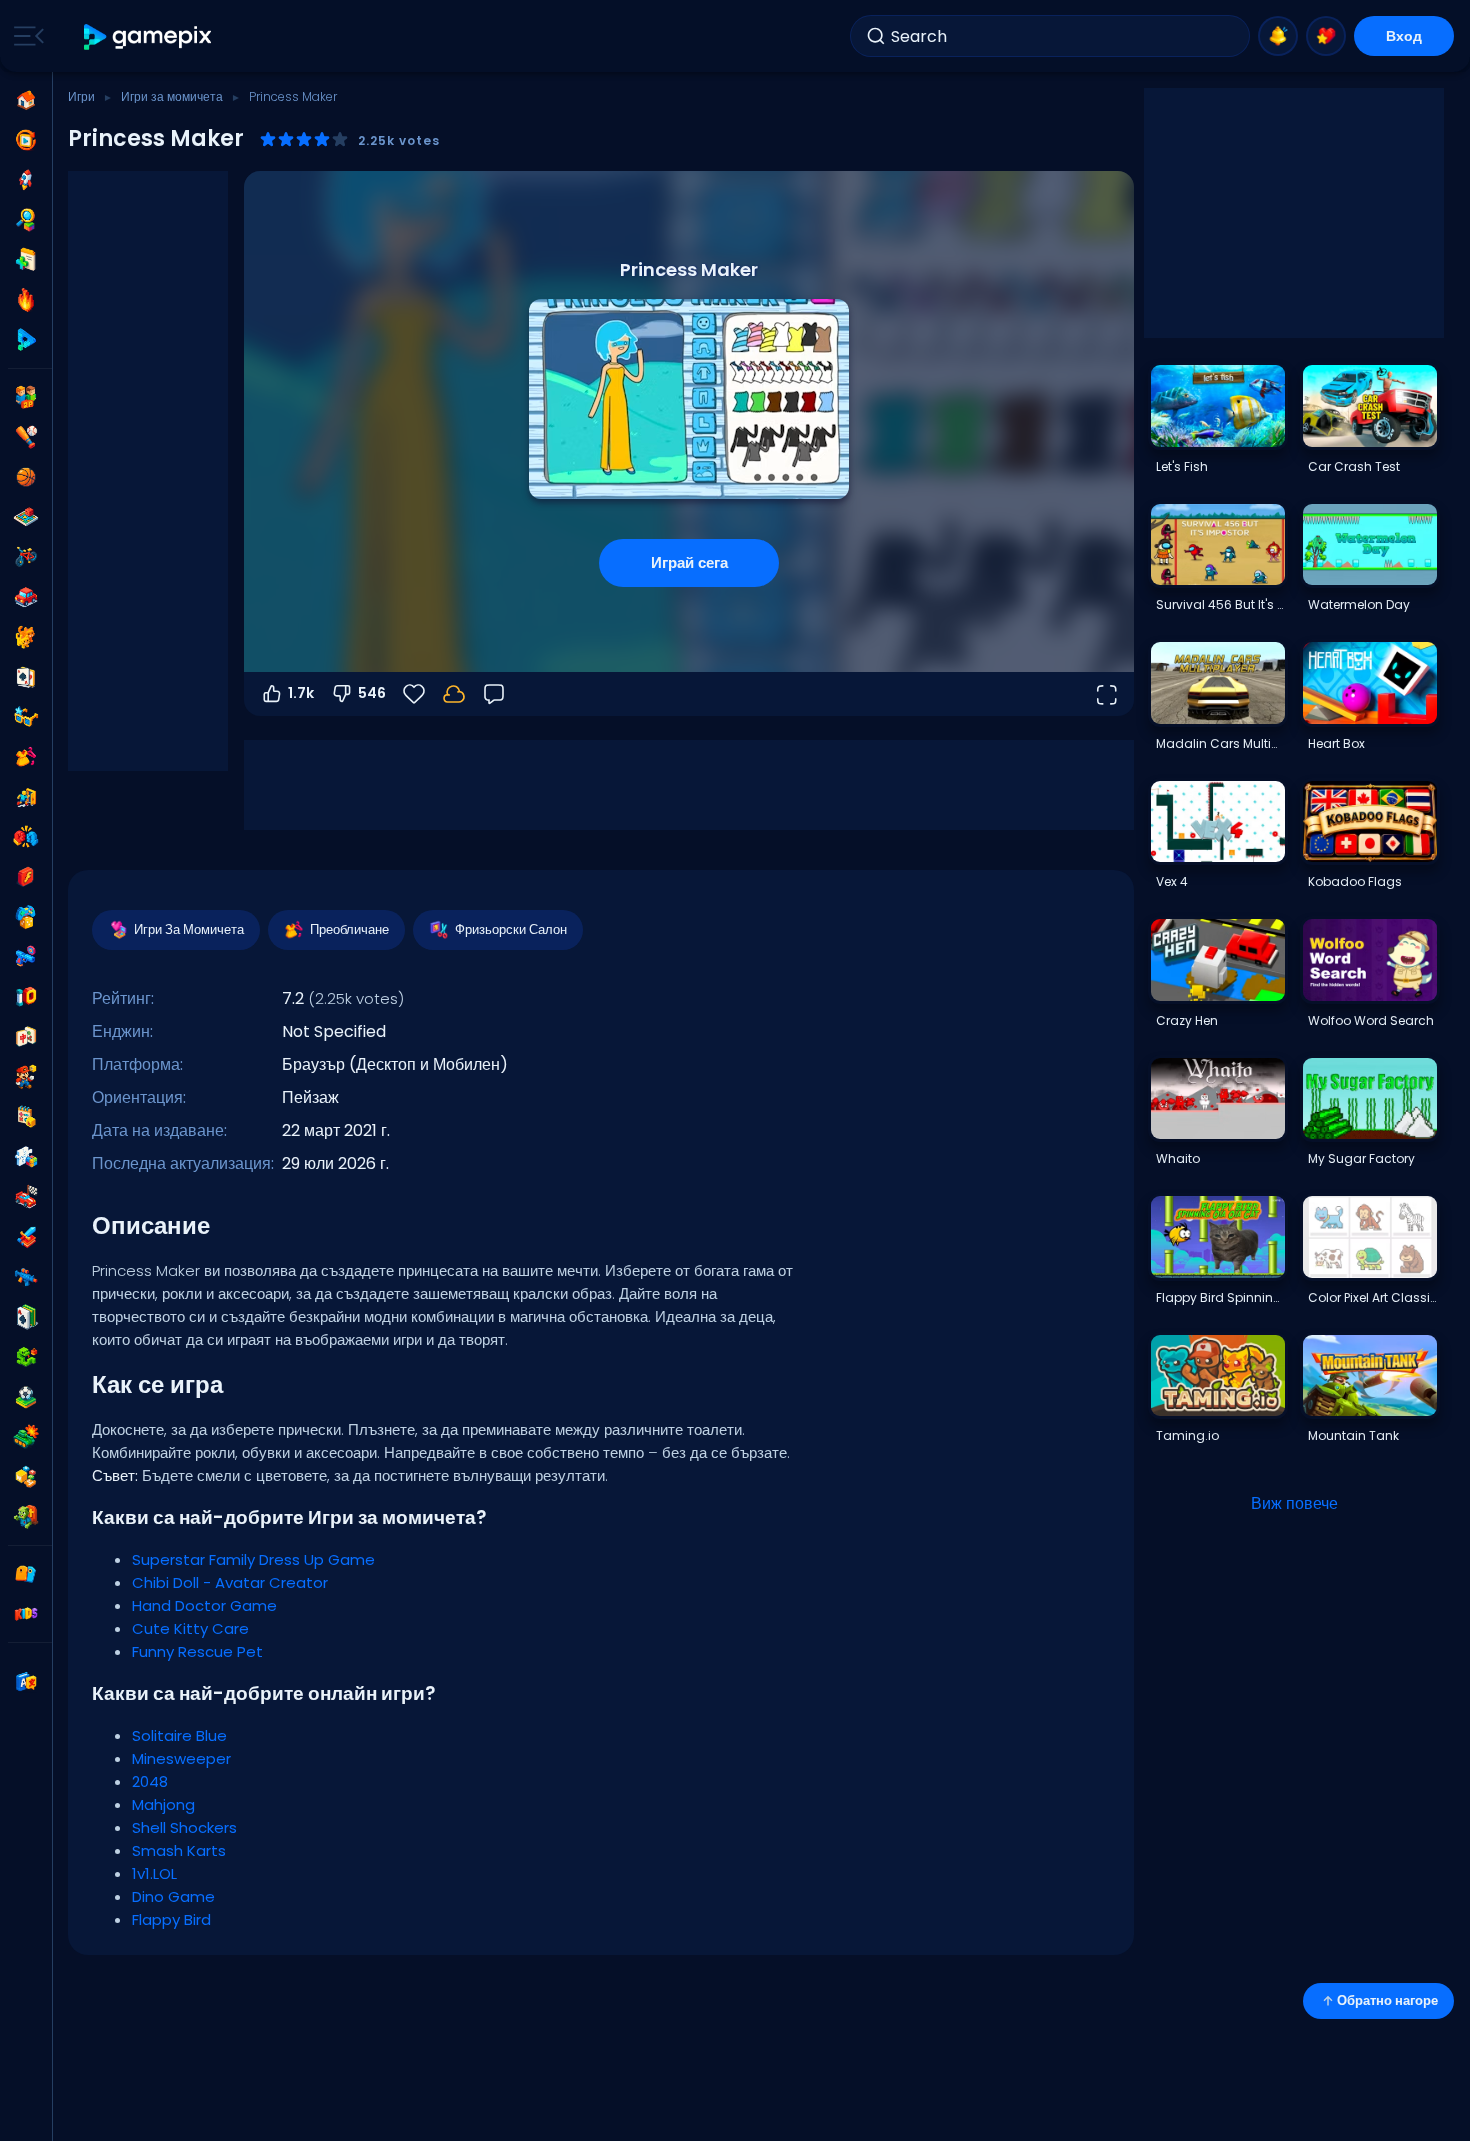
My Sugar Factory (1361, 1158)
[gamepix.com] (148, 36)
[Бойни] (26, 837)
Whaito (1178, 1158)
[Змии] (26, 1357)
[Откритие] (26, 220)
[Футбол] (26, 1397)
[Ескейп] (26, 797)
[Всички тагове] (26, 1574)
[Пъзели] (26, 1157)
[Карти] (26, 677)
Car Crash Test (1354, 466)
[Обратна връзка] (494, 694)
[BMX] (26, 557)
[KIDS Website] (26, 1614)
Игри (81, 96)
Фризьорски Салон (511, 929)
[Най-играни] (26, 180)
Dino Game (173, 1896)
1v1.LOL (154, 1873)
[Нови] (26, 260)
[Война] (26, 1437)
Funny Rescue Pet (197, 1651)
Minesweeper (181, 1758)
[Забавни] (26, 917)
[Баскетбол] (26, 477)
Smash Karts (179, 1850)
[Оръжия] (26, 957)
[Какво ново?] (1278, 36)
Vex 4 (1172, 881)
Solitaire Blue (179, 1735)
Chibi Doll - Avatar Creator (230, 1582)
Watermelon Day (1359, 604)
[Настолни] (26, 517)
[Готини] (26, 717)
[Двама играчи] (26, 397)
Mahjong (163, 1804)
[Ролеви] (26, 1237)
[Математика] (26, 1117)
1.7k (301, 693)
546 (372, 693)
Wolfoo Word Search (1371, 1020)
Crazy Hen (1187, 1020)
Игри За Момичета (189, 929)
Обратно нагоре (1387, 2000)
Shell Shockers (184, 1827)
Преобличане (349, 929)
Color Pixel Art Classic (1372, 1297)
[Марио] (26, 1077)
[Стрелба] (26, 1277)
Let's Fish (1182, 466)
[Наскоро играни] (26, 140)
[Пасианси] (26, 1317)
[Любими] (1326, 36)
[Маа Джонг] (26, 1037)
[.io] (26, 997)
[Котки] (26, 637)
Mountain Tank (1353, 1435)
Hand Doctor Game (204, 1605)
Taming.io (1187, 1435)
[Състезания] (26, 1197)
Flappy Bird (171, 1919)
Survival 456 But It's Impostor (1220, 604)
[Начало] (26, 100)
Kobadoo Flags (1355, 881)
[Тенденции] (26, 300)
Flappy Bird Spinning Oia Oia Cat (1220, 1297)
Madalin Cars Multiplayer (1220, 743)
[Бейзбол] (26, 437)
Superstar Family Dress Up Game (253, 1559)
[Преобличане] (26, 757)
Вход (1404, 36)
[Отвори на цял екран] (1106, 694)
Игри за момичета (172, 96)
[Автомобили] (26, 597)
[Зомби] (26, 1517)
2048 (150, 1781)
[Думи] (26, 1477)
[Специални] (26, 340)
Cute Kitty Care (190, 1628)
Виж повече (1294, 1503)
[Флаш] (26, 877)
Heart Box (1336, 743)
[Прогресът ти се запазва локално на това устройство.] (454, 694)
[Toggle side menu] (25, 36)
